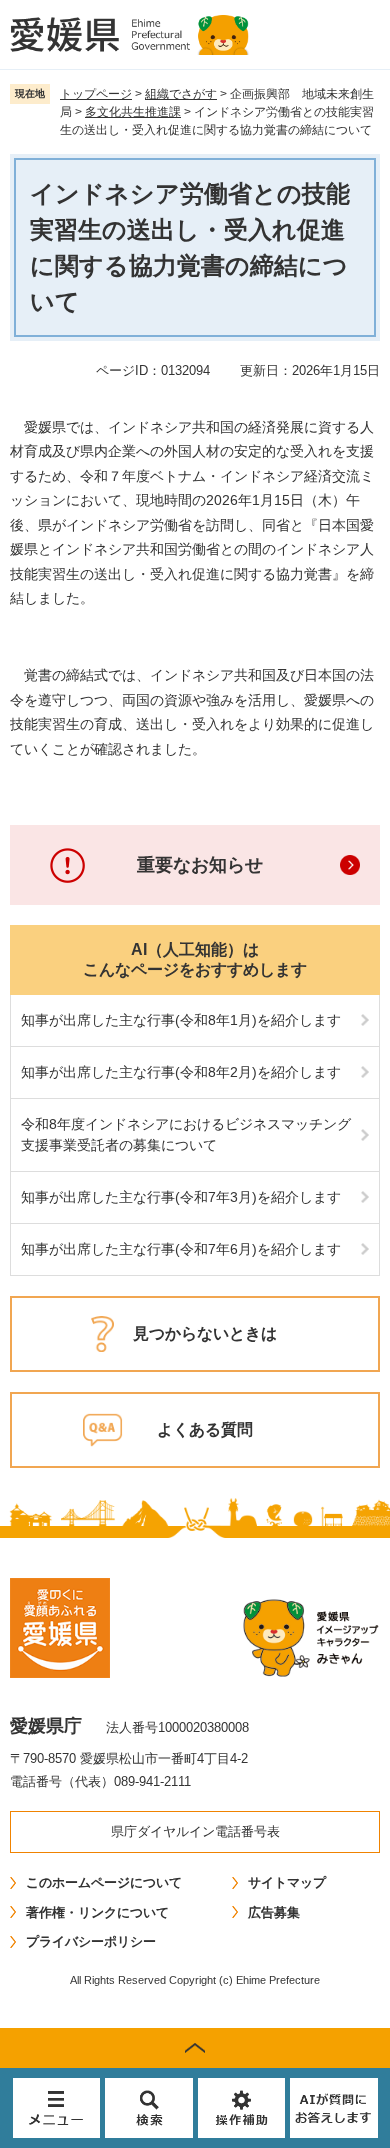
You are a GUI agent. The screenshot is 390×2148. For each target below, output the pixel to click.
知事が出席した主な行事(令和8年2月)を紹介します (181, 1072)
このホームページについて (104, 1882)
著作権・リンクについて (97, 1912)
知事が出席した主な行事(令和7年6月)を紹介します (181, 1249)
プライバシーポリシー (91, 1941)
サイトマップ (287, 1882)
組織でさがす (181, 94)
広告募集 (274, 1912)
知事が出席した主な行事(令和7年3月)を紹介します (181, 1197)
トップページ (96, 94)
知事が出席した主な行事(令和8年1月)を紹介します (181, 1020)
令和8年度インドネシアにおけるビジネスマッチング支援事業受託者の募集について (186, 1134)
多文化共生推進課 (133, 112)
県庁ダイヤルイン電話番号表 (195, 1831)
